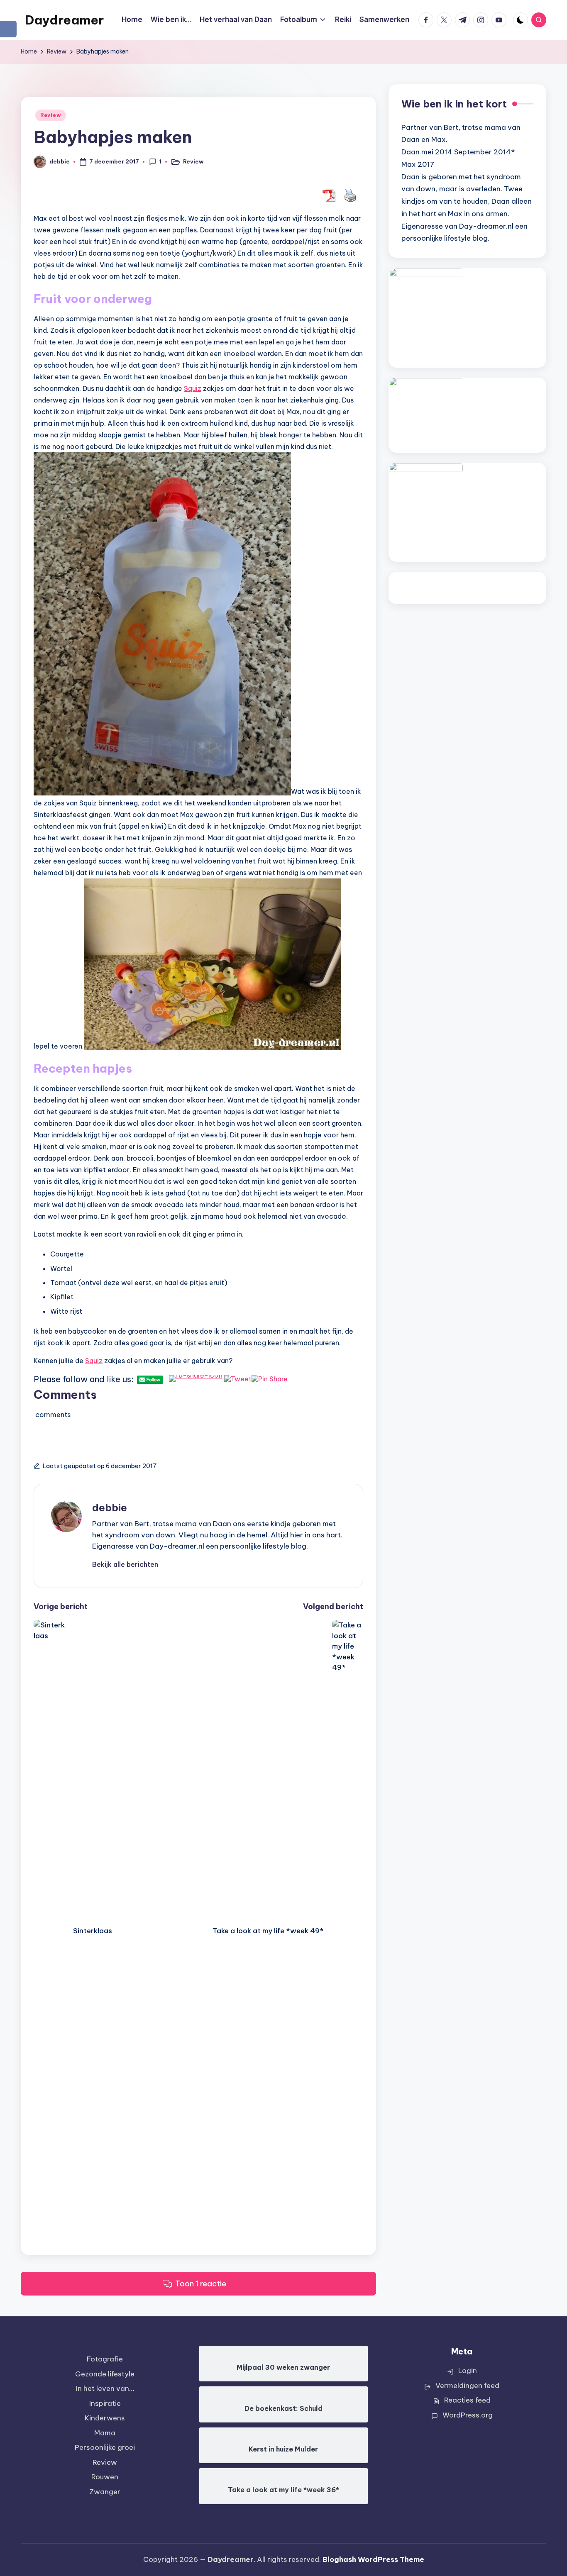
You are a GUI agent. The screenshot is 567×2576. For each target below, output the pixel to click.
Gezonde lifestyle (105, 2374)
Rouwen (105, 2477)
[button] (125, 1564)
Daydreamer (64, 20)
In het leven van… (105, 2388)
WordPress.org (468, 2415)
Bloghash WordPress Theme (373, 2559)
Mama (105, 2433)
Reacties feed (467, 2400)
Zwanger (105, 2492)
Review (51, 115)
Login (468, 2371)
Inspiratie (105, 2403)
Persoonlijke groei (105, 2447)
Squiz (193, 388)
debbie (110, 1508)
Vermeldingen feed (467, 2386)
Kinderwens (105, 2418)
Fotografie (105, 2359)
